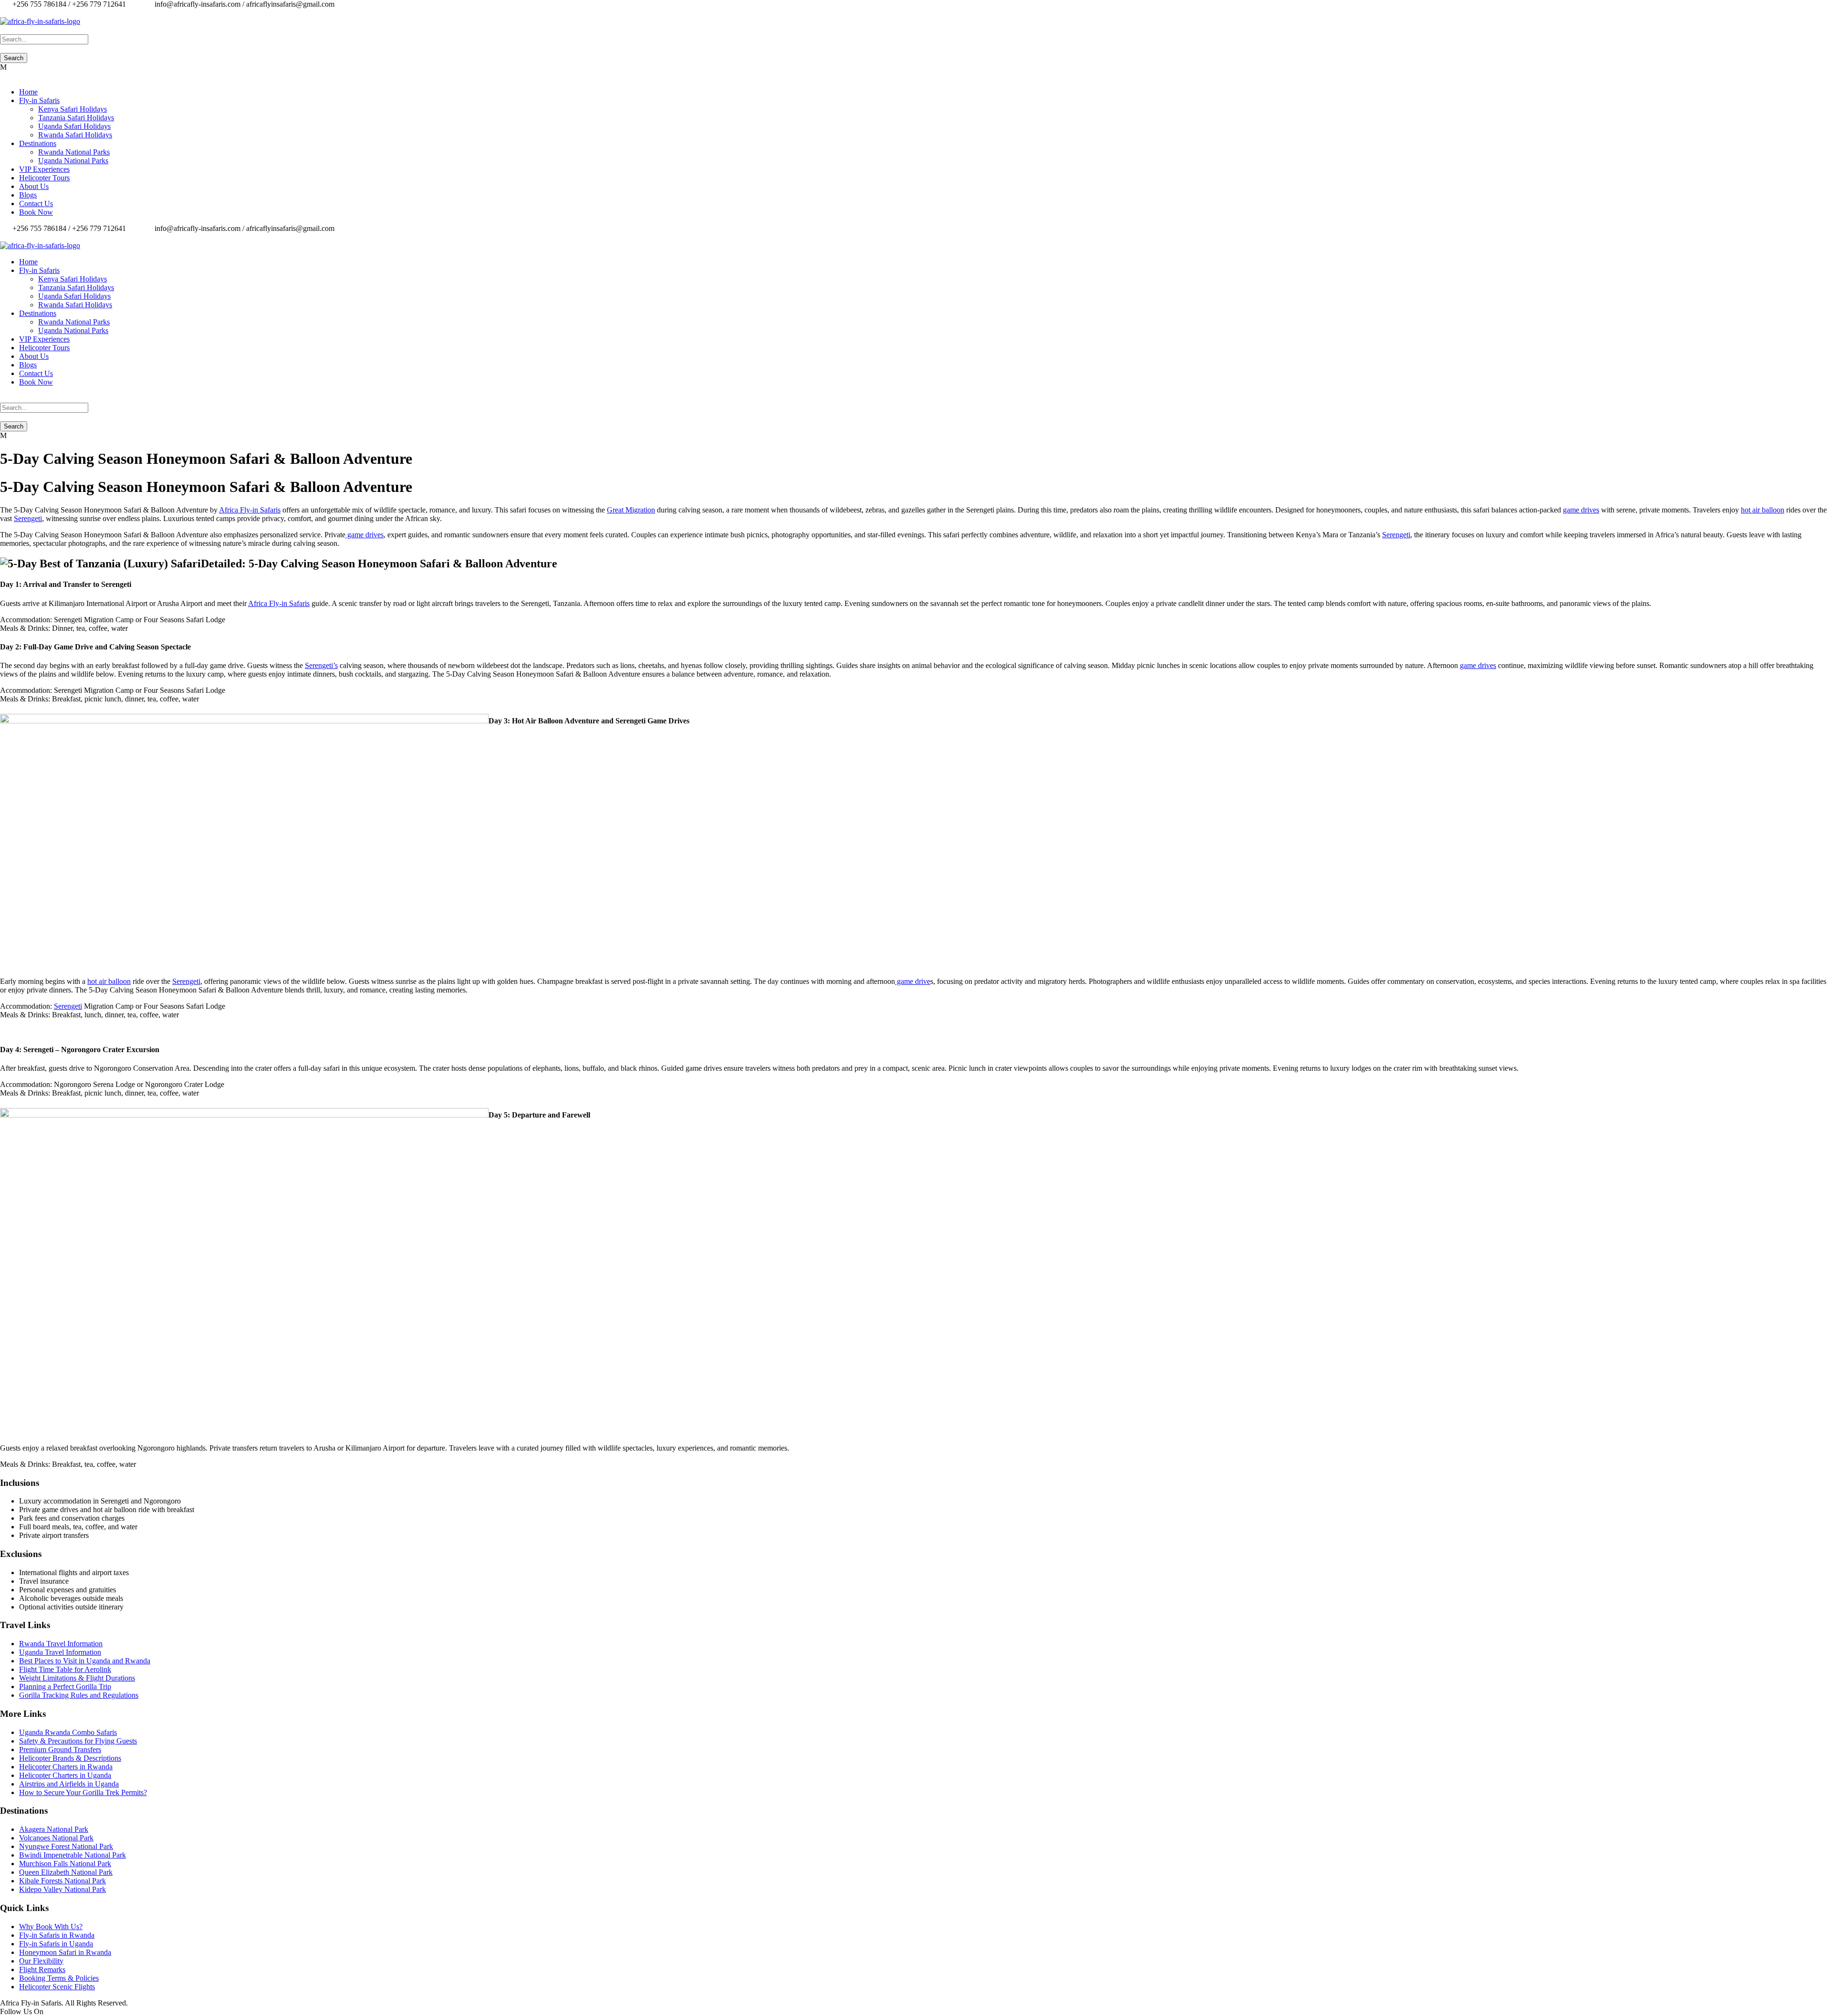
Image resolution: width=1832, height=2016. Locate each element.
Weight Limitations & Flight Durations (77, 1678)
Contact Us (36, 204)
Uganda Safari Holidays (74, 126)
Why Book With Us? (51, 1927)
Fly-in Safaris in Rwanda (57, 1935)
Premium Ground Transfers (60, 1750)
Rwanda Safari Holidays (75, 135)
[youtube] (20, 13)
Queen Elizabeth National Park (66, 1872)
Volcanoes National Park (56, 1838)
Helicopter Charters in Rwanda (66, 1767)
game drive (913, 981)
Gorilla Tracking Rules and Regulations (79, 1695)
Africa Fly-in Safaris (250, 510)
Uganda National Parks (73, 161)
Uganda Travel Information (60, 1652)
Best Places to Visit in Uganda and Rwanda (85, 1661)
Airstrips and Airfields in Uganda (69, 1784)
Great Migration (631, 510)
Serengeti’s (321, 665)
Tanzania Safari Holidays (76, 118)
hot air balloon (1763, 510)
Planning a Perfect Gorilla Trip (65, 1687)
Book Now (36, 212)
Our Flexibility (41, 1961)
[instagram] (26, 13)
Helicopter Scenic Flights (57, 1987)
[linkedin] (9, 13)
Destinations (38, 143)
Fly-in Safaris (39, 100)
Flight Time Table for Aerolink (65, 1669)
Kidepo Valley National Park (62, 1889)
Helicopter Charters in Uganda (65, 1775)
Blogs (28, 195)
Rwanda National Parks (74, 152)
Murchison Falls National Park (65, 1864)
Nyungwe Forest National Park (66, 1846)
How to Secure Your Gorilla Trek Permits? (83, 1792)
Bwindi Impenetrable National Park (73, 1855)
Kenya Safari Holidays (73, 109)
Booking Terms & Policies (59, 1978)
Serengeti (28, 518)
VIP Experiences (44, 169)
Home (28, 92)
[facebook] (3, 13)
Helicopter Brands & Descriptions (70, 1758)
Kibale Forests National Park (62, 1881)
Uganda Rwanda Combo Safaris (68, 1732)
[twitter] (14, 13)
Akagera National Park (54, 1829)
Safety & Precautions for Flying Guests (78, 1741)
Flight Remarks (42, 1969)
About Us (34, 186)
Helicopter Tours (44, 178)
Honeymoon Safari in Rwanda (65, 1952)
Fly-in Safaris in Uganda (56, 1944)
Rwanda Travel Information (61, 1644)
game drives (1581, 510)
